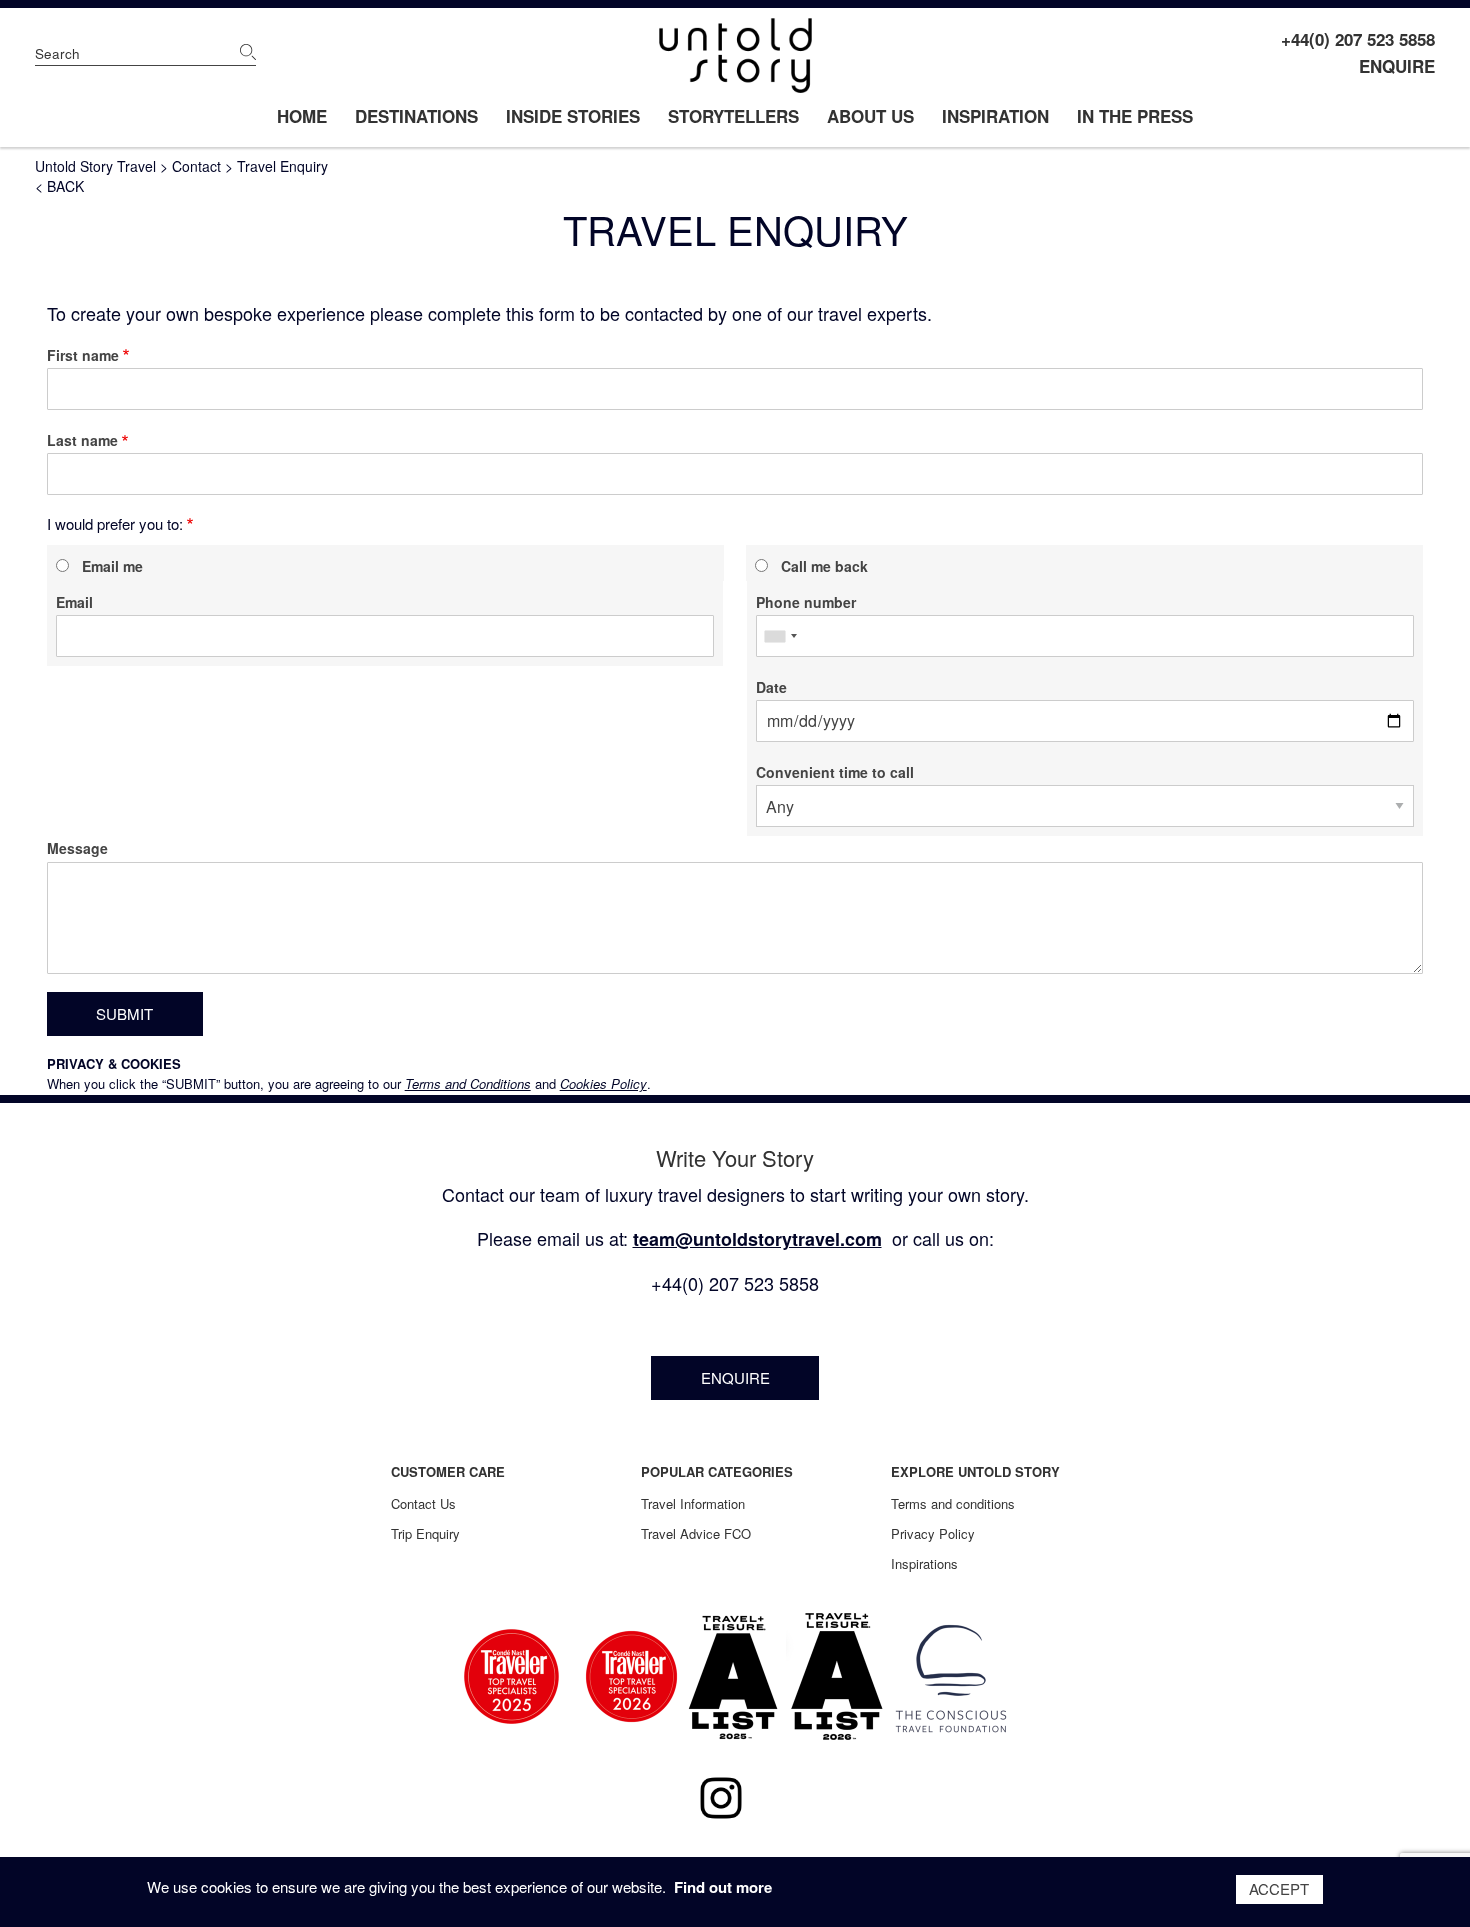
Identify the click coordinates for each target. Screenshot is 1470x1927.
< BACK (59, 186)
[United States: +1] (780, 636)
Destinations (416, 116)
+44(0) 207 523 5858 (1358, 39)
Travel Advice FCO (696, 1533)
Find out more (723, 1887)
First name (83, 355)
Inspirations (924, 1563)
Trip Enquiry (425, 1533)
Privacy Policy (933, 1533)
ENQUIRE (1397, 66)
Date (771, 687)
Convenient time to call (835, 772)
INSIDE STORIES (573, 116)
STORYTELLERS (733, 116)
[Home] (735, 55)
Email (74, 602)
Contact (196, 166)
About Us (870, 116)
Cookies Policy (603, 1083)
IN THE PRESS (1135, 116)
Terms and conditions (953, 1503)
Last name (82, 440)
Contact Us (423, 1503)
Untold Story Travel (95, 166)
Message (77, 848)
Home (302, 116)
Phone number (806, 602)
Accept (1279, 1888)
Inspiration (995, 116)
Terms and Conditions (468, 1083)
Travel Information (693, 1503)
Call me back (824, 566)
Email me (112, 566)
